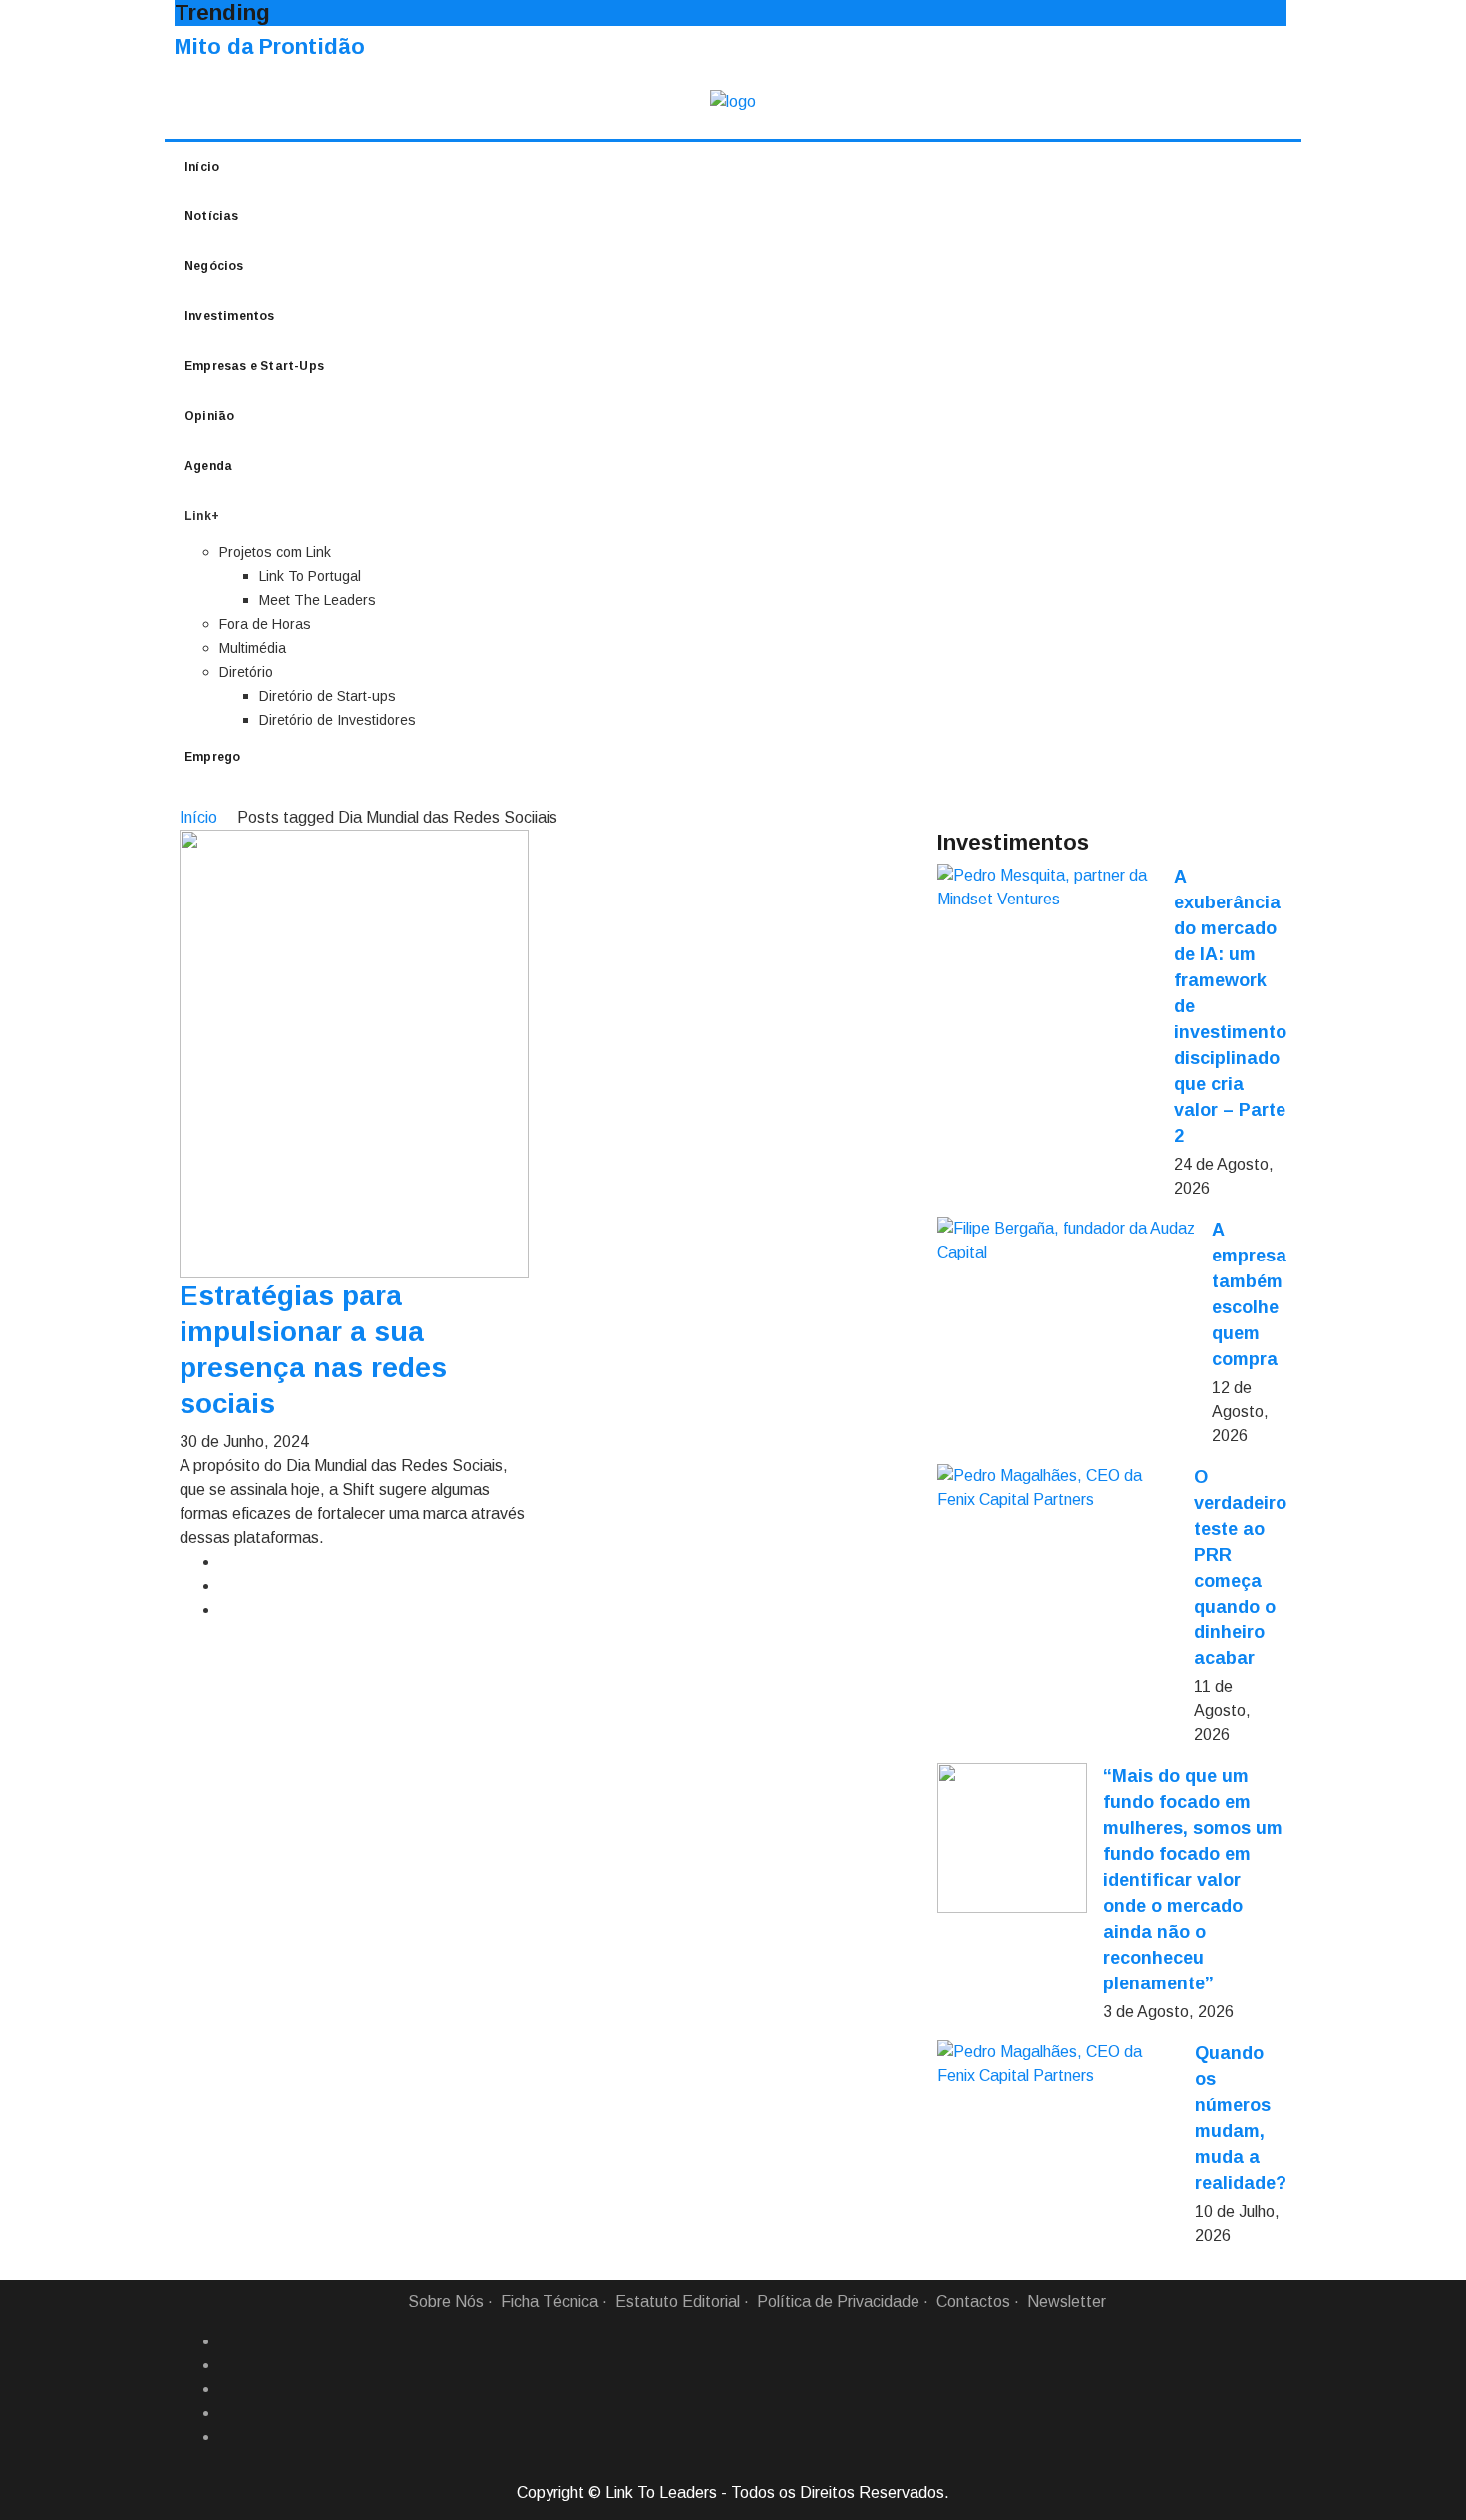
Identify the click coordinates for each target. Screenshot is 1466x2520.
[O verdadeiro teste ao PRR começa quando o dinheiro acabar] (1058, 1488)
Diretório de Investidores (338, 720)
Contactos (973, 2301)
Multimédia (253, 648)
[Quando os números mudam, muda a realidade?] (1058, 2064)
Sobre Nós (446, 2301)
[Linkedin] (227, 2365)
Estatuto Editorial (678, 2301)
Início (202, 167)
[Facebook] (227, 2341)
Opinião (209, 416)
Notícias (212, 216)
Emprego (212, 757)
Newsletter (1067, 2301)
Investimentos (230, 316)
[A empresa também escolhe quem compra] (1067, 1241)
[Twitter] (227, 2389)
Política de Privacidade (838, 2301)
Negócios (214, 266)
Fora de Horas (265, 624)
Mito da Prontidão (270, 46)
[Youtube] (227, 2437)
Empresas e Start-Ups (254, 366)
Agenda (208, 466)
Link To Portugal (310, 576)
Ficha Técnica (550, 2301)
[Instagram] (227, 2413)
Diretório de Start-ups (328, 696)
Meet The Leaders (318, 600)
